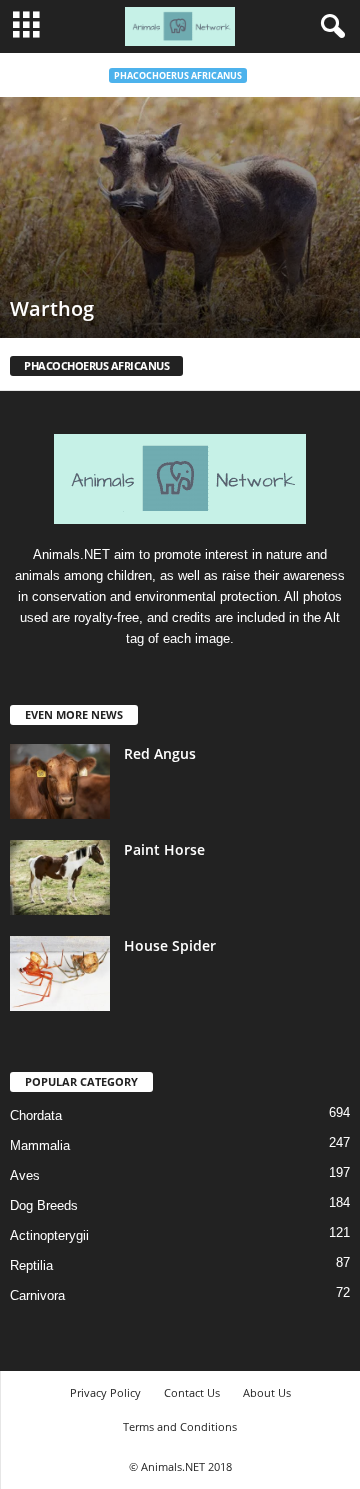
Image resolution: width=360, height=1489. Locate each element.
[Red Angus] (60, 781)
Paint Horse (164, 849)
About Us (267, 1392)
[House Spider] (60, 973)
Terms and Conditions (180, 1426)
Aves (25, 1175)
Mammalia (40, 1145)
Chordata (36, 1115)
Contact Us (192, 1392)
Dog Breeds (44, 1205)
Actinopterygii (49, 1235)
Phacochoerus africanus (178, 75)
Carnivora (37, 1295)
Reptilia (31, 1265)
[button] (329, 27)
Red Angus (160, 753)
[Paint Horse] (60, 877)
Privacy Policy (105, 1392)
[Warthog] (180, 217)
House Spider (170, 945)
